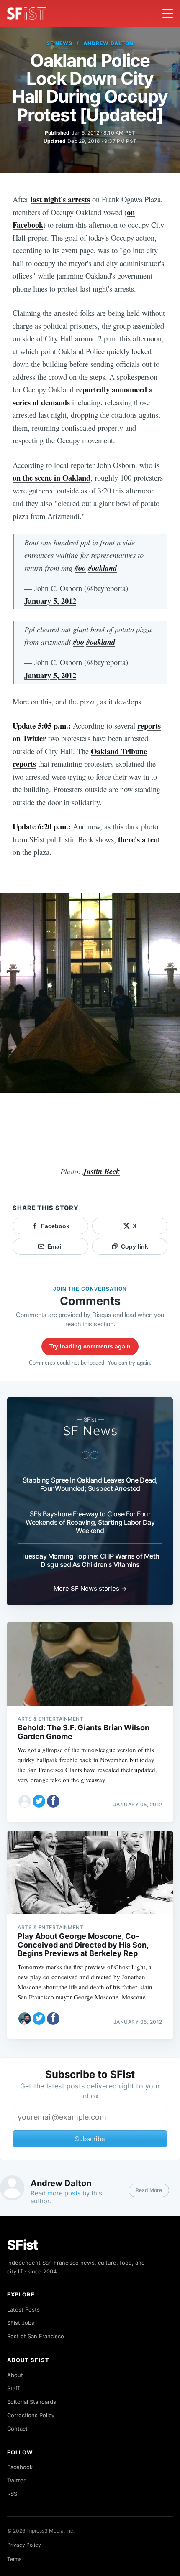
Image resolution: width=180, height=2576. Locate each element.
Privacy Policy (24, 2545)
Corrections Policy (31, 2415)
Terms (14, 2559)
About (15, 2375)
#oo (80, 568)
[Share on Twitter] (39, 1801)
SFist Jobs (21, 2323)
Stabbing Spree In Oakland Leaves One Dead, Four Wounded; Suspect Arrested (90, 1484)
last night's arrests (60, 199)
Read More (149, 2190)
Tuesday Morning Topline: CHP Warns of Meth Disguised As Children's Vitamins (90, 1560)
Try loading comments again (90, 1346)
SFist (23, 2245)
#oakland (102, 568)
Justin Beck (101, 1171)
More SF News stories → (90, 1588)
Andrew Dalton (108, 43)
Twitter (16, 2480)
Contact (17, 2429)
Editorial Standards (32, 2402)
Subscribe (90, 2139)
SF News (59, 43)
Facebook (20, 2467)
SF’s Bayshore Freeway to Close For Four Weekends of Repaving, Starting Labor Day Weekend (90, 1522)
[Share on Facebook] (53, 1801)
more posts (64, 2193)
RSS (12, 2494)
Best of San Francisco (36, 2336)
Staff (13, 2388)
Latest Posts (23, 2309)
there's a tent (139, 839)
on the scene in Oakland (51, 477)
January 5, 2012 (50, 601)
